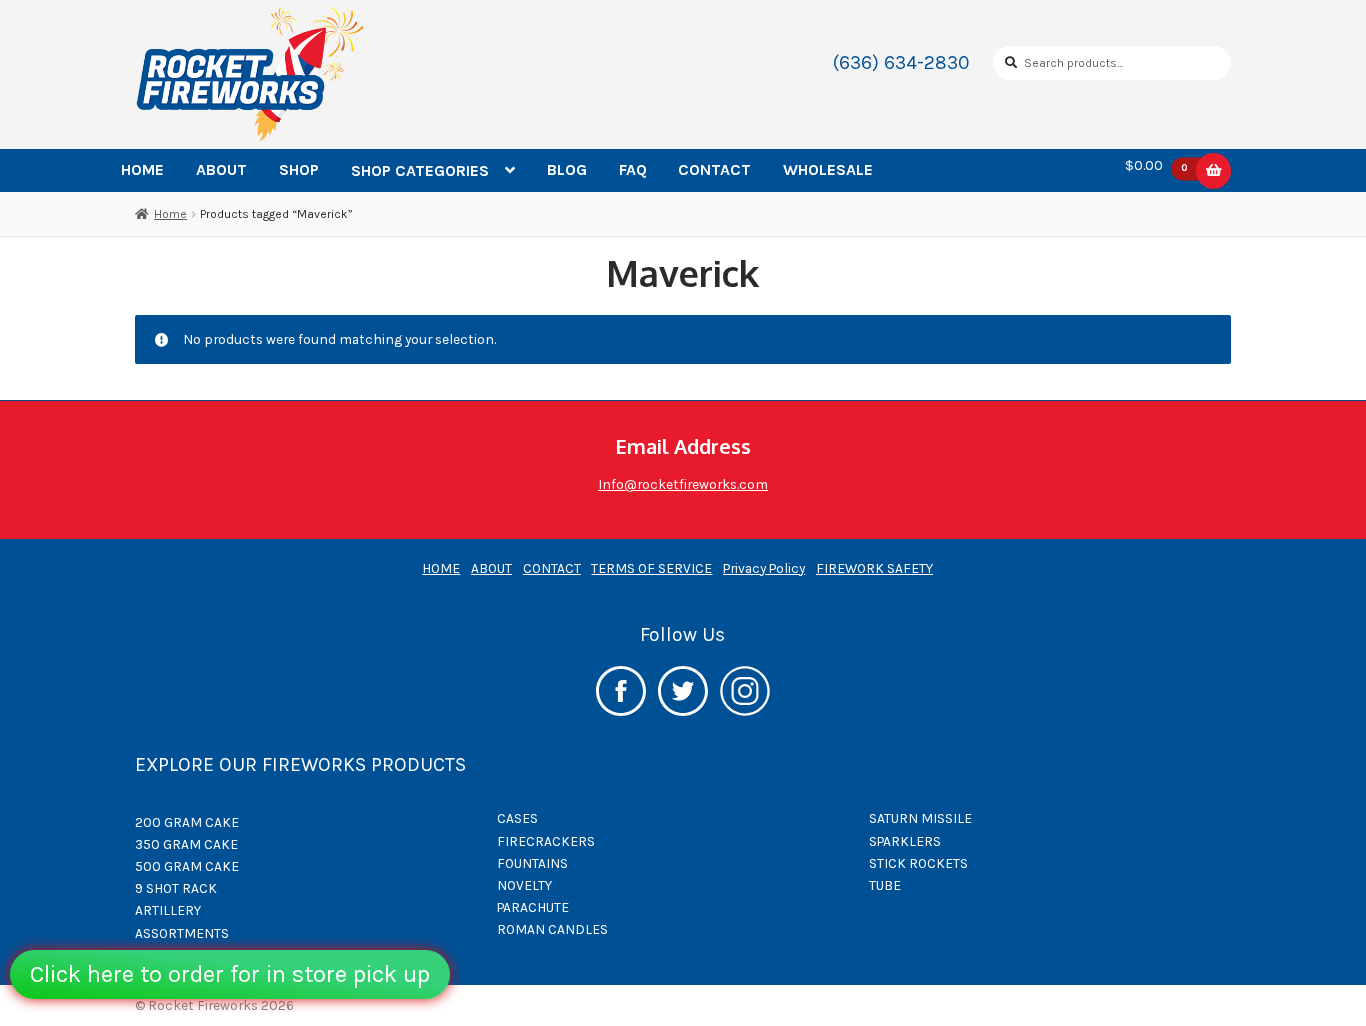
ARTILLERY (168, 910)
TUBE (885, 885)
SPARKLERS (905, 841)
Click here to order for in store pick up (230, 974)
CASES (517, 818)
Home (170, 214)
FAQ (633, 169)
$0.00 (1156, 166)
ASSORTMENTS (182, 933)
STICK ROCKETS (918, 863)
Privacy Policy (764, 568)
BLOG (567, 169)
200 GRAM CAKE (187, 822)
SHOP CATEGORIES (420, 170)
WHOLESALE (828, 169)
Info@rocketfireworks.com (683, 484)
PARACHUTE (533, 907)
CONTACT (714, 169)
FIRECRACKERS (546, 841)
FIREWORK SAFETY (874, 568)
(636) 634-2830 (901, 62)
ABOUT (221, 169)
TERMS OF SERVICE (651, 568)
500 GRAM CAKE (187, 866)
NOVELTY (524, 885)
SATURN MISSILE (920, 818)
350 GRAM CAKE (186, 844)
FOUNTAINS (532, 863)
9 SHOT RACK (176, 888)
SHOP (299, 169)
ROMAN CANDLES (552, 929)
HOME (142, 169)
